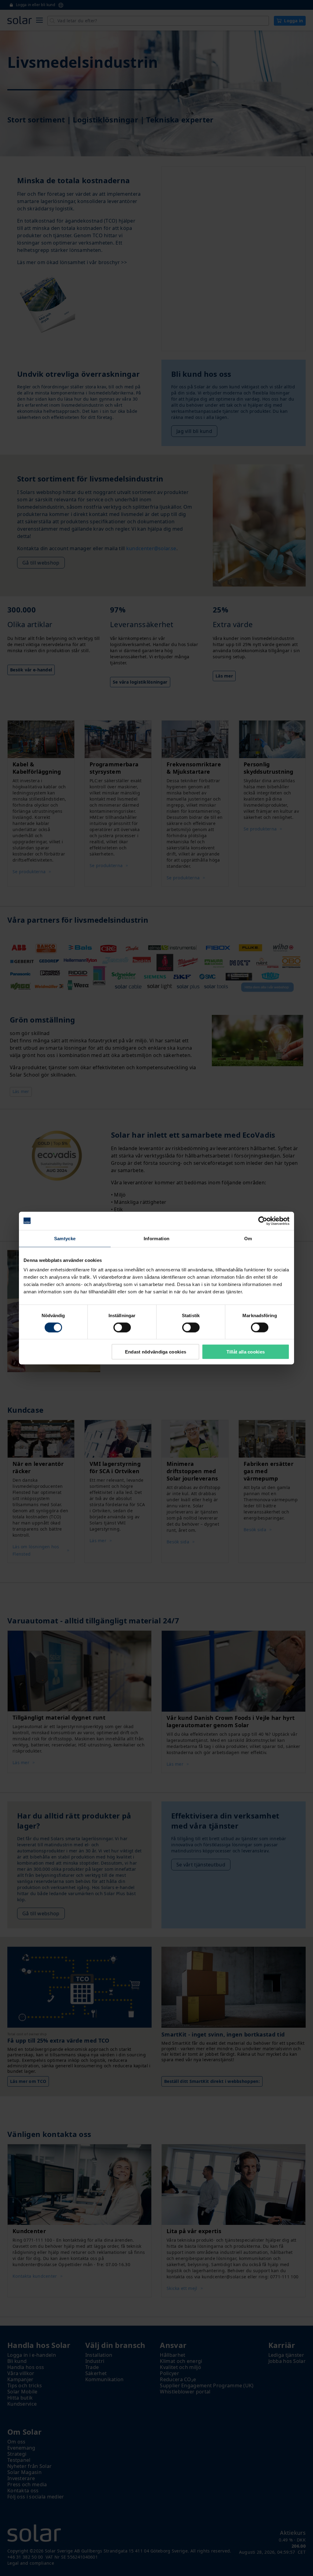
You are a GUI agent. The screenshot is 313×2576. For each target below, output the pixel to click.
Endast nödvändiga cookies (156, 1352)
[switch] (122, 1327)
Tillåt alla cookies (246, 1352)
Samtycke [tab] (65, 1238)
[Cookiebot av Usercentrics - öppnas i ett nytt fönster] (263, 1221)
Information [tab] (156, 1238)
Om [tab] (248, 1238)
